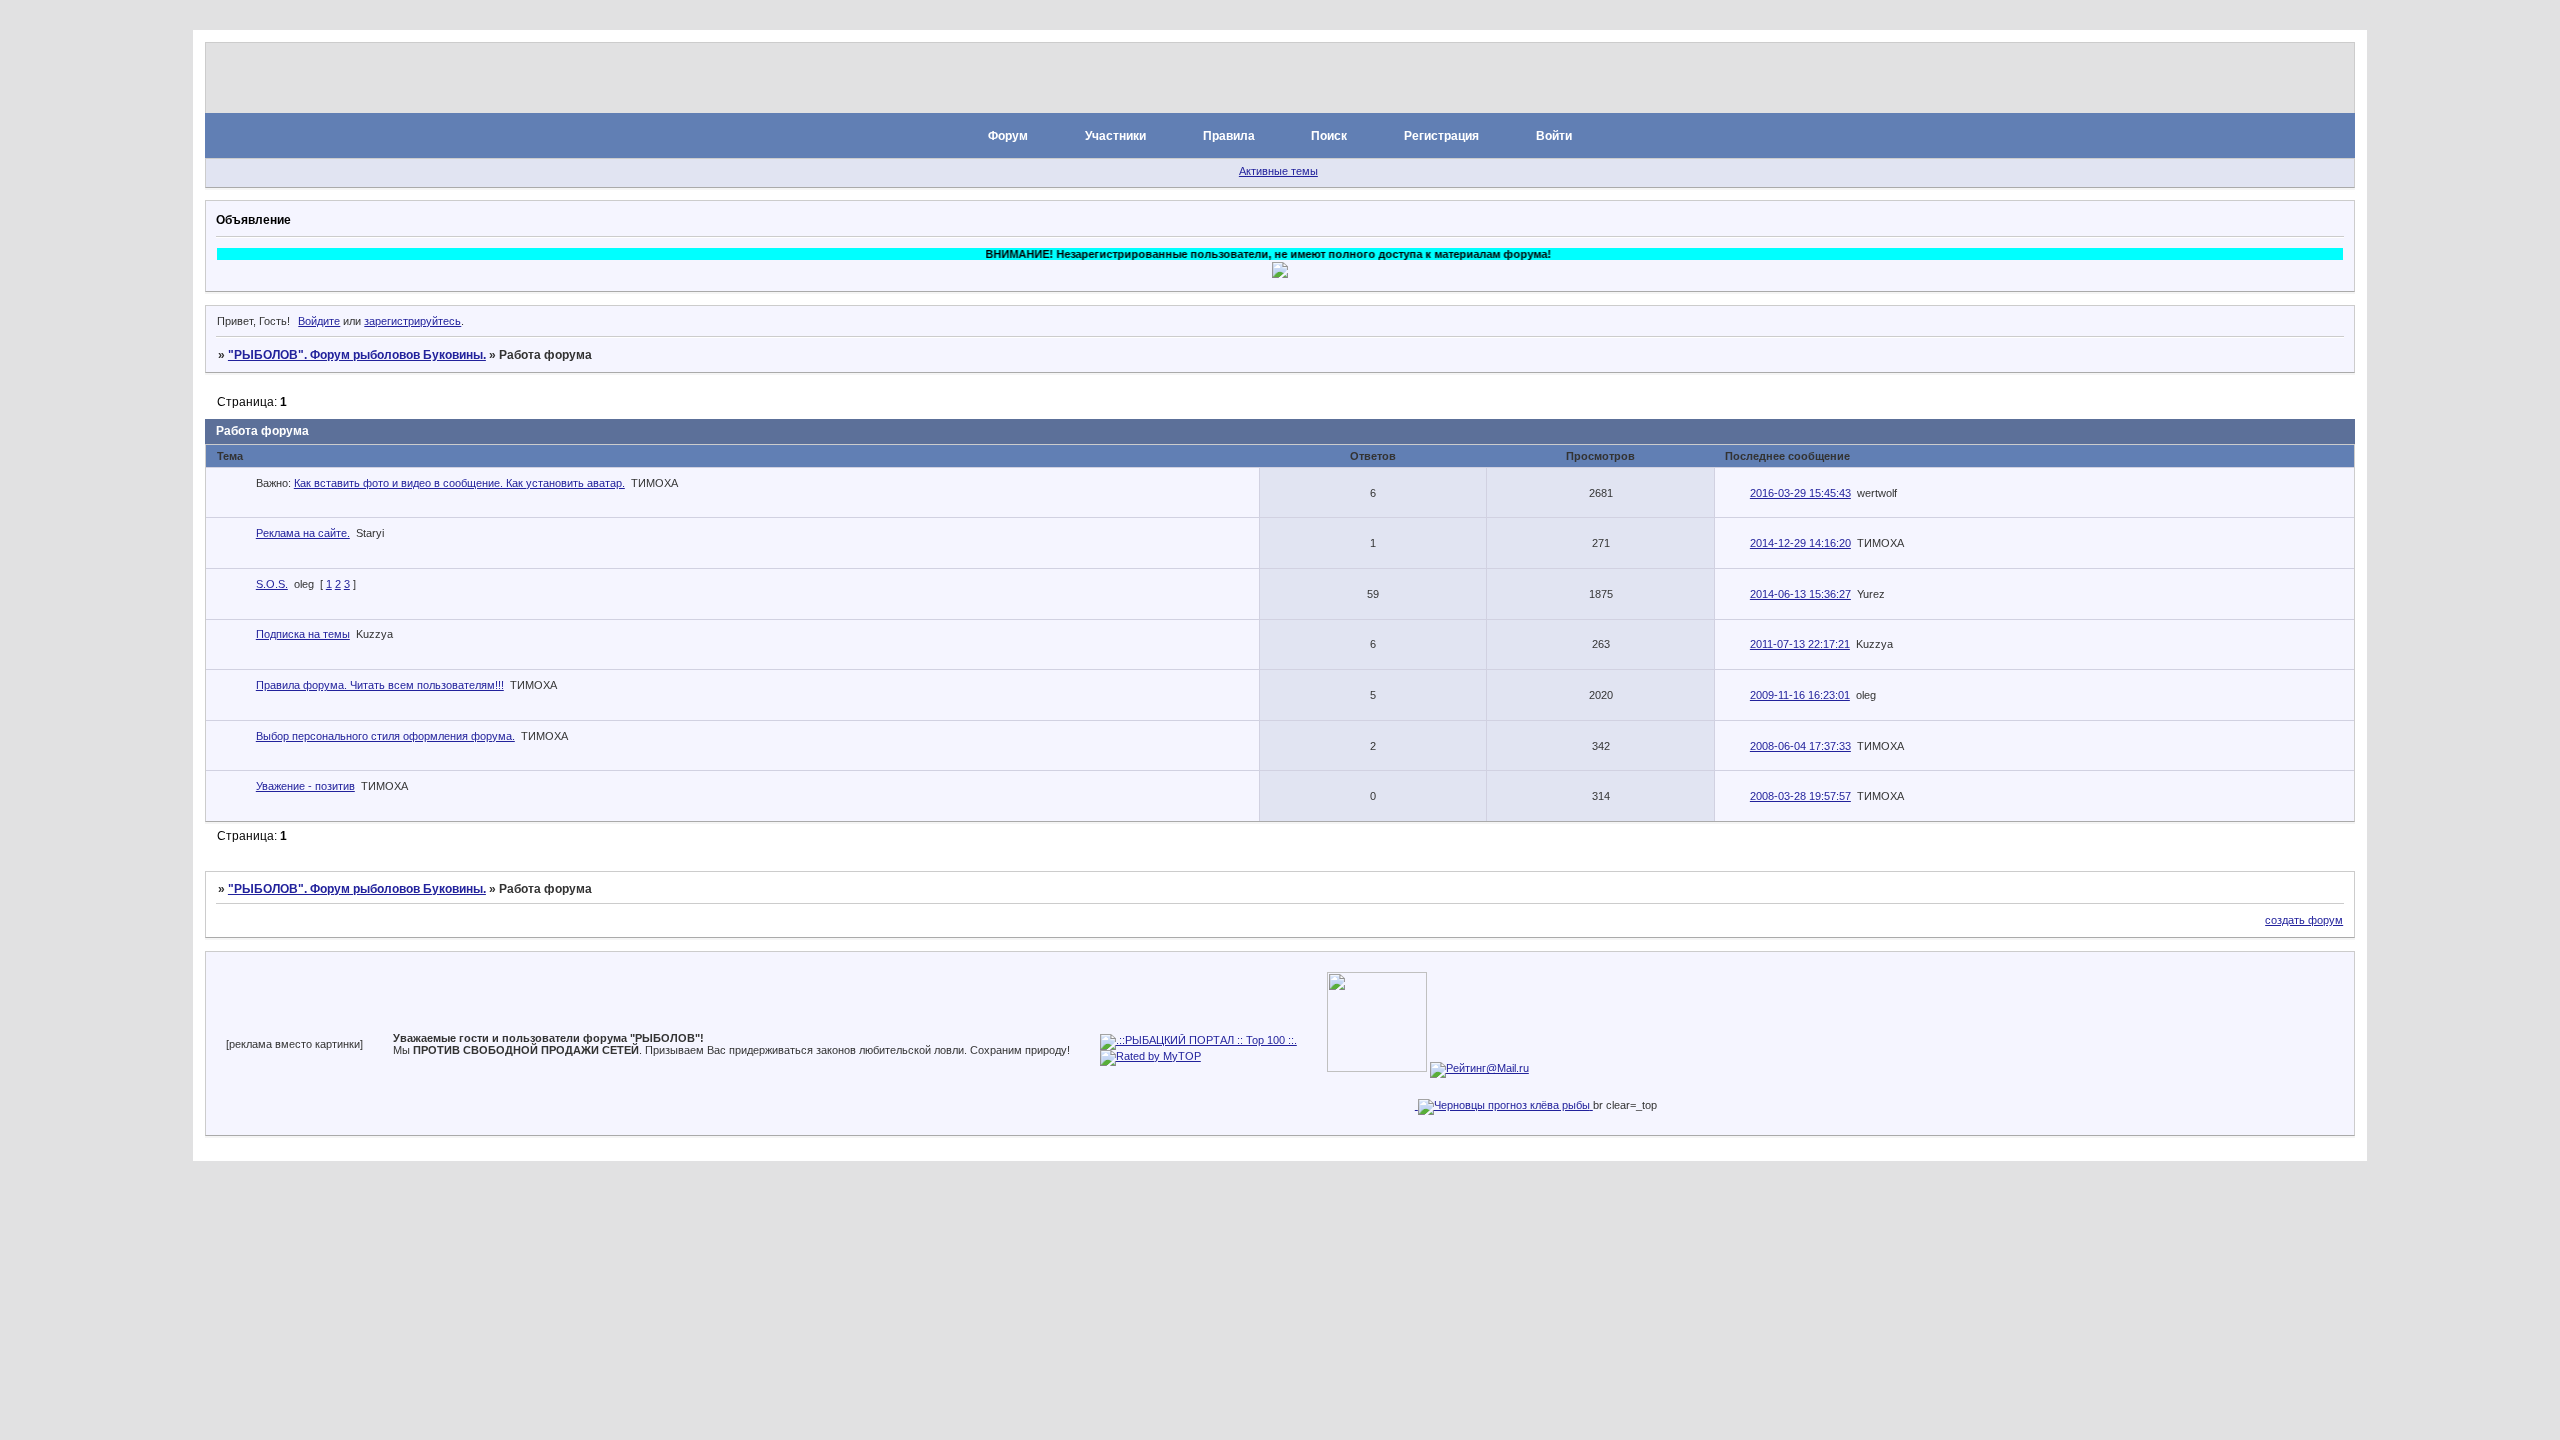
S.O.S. (272, 584)
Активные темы (1278, 171)
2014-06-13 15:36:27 (1800, 594)
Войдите (319, 321)
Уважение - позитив (305, 786)
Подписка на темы (303, 634)
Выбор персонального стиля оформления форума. (385, 736)
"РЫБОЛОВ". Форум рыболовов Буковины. (357, 355)
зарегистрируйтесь (412, 321)
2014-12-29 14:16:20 (1800, 543)
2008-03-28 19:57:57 (1800, 796)
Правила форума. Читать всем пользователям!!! (380, 685)
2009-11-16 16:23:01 (1800, 695)
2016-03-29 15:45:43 (1800, 493)
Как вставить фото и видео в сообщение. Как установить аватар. (459, 483)
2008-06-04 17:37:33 (1800, 746)
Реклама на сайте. (303, 533)
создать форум (2304, 920)
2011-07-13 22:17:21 (1800, 644)
